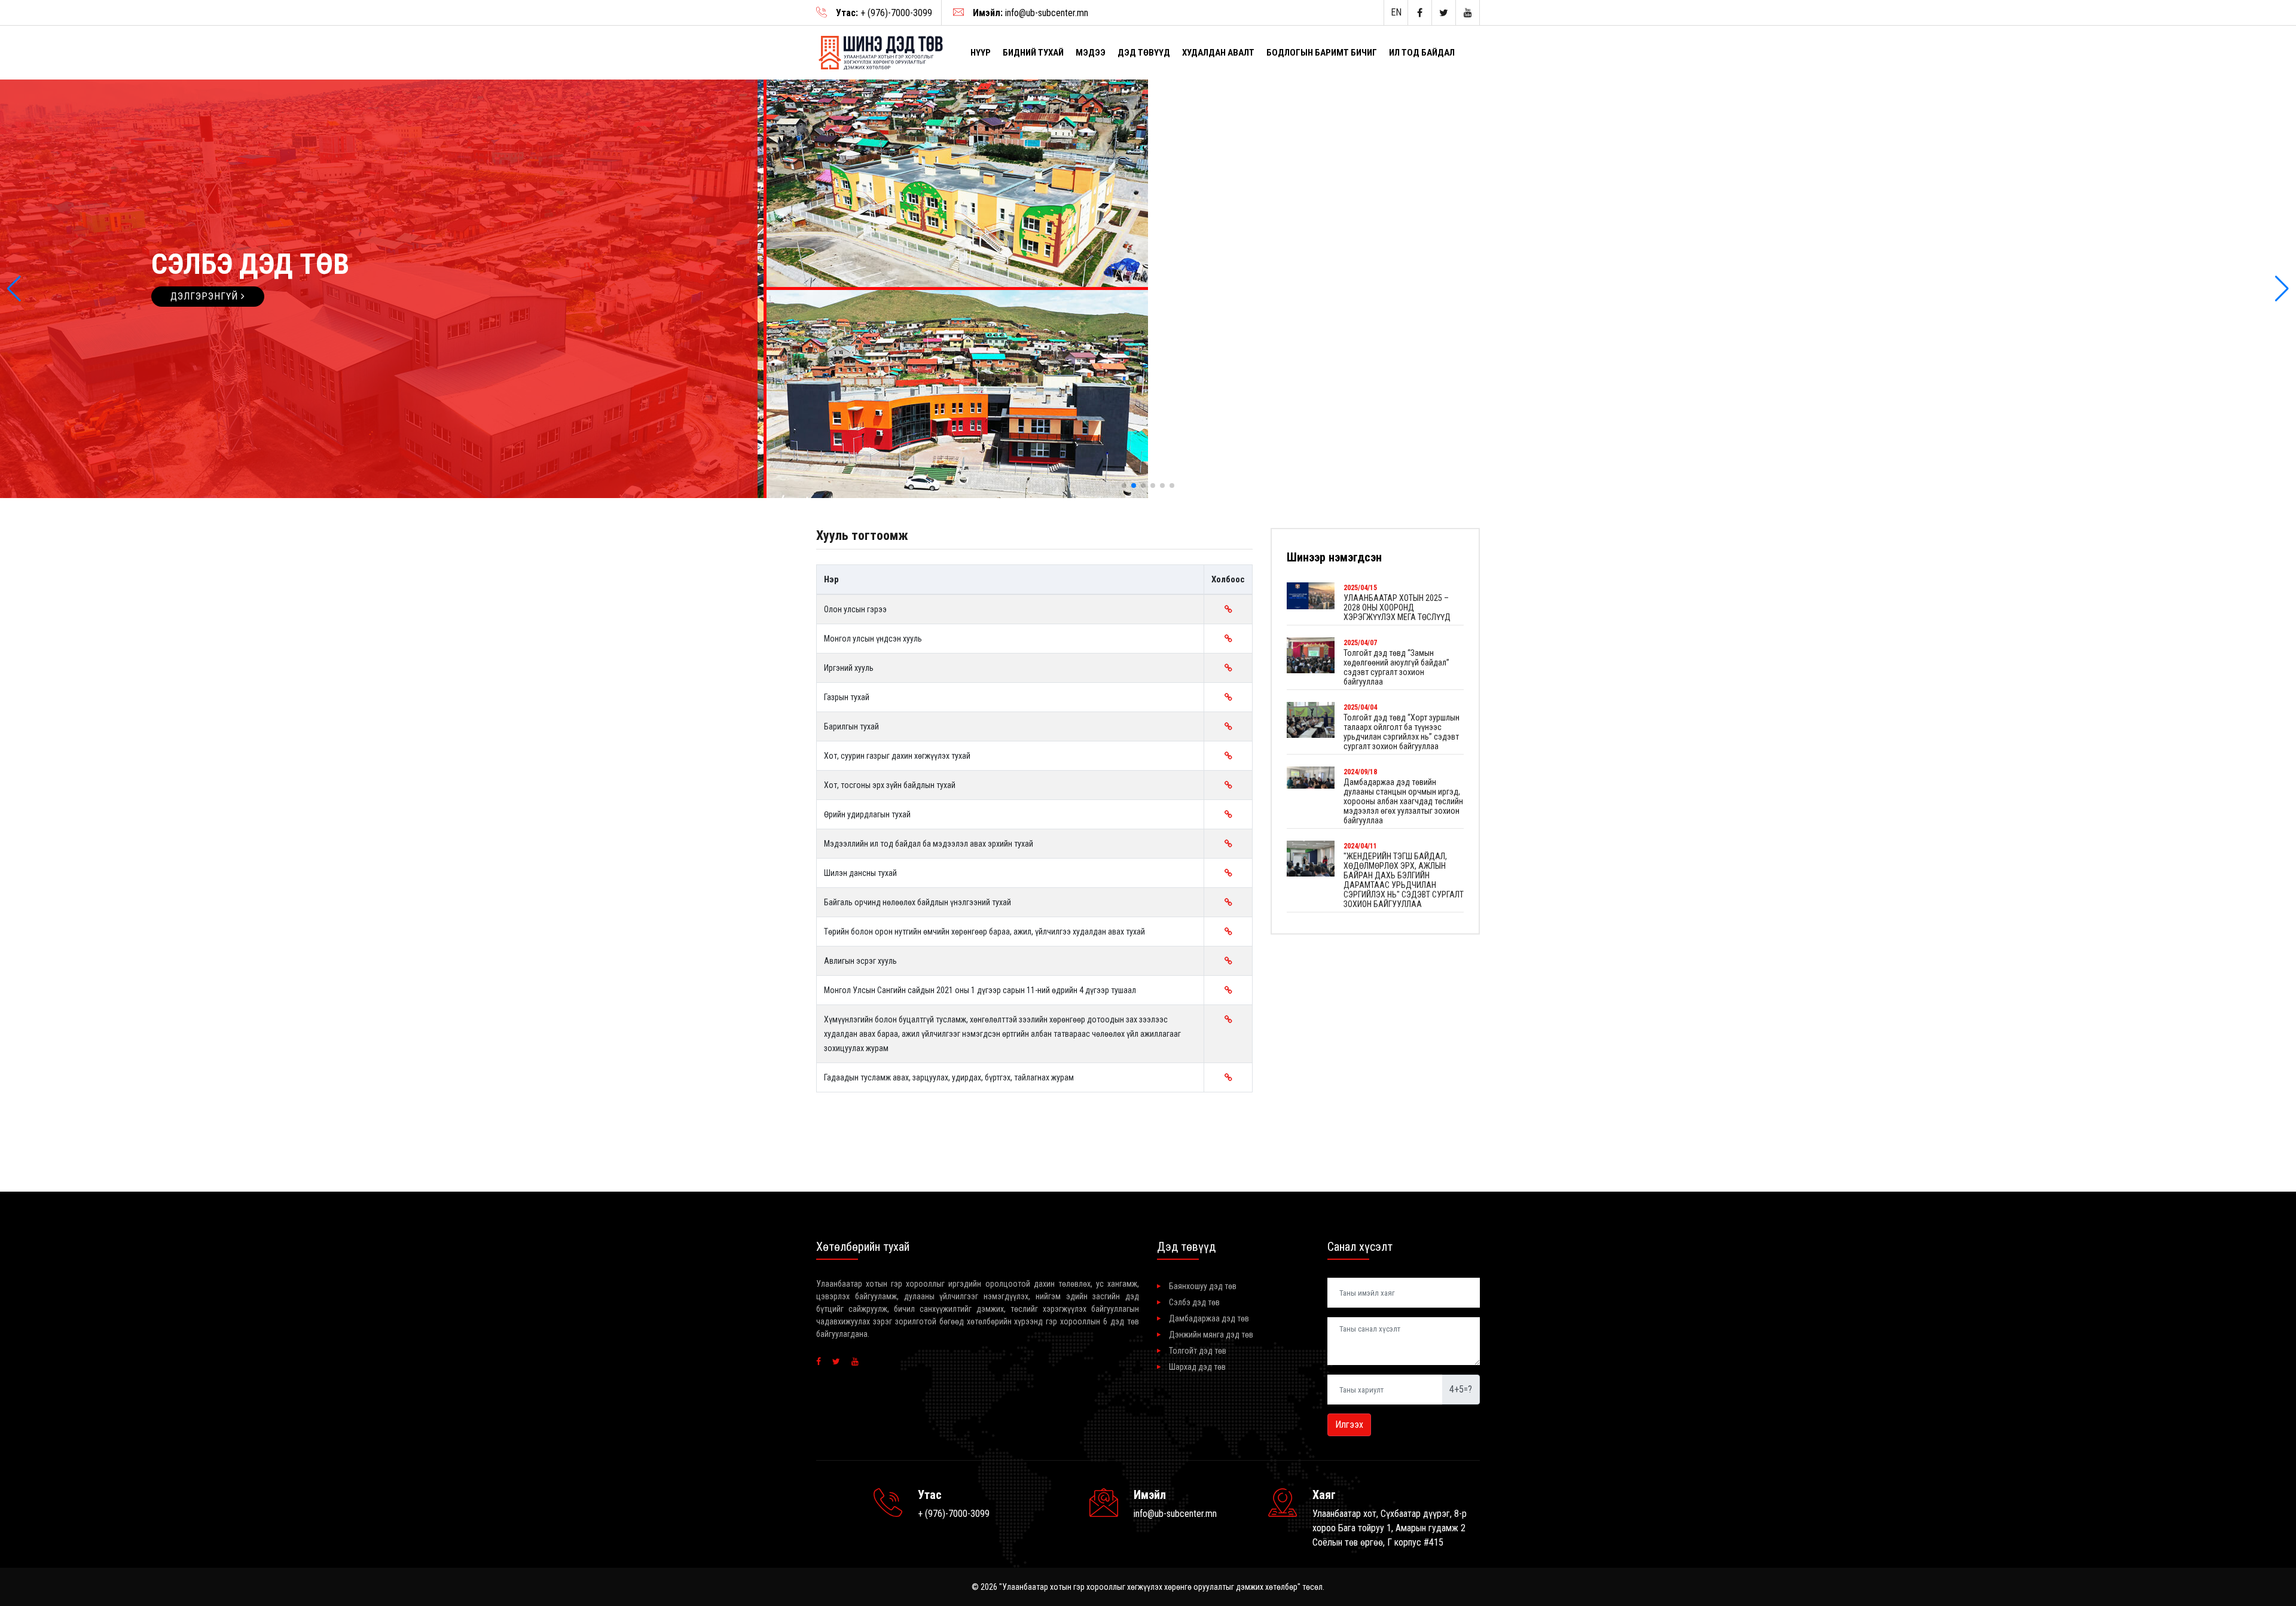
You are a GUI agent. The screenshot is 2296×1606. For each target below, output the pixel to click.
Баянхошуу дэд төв (1203, 1286)
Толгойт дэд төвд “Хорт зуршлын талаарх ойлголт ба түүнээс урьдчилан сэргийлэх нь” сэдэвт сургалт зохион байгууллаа (1402, 732)
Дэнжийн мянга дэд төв (1211, 1335)
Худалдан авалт (1218, 53)
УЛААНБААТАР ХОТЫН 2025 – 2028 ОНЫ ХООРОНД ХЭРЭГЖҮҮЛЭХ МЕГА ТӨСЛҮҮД (1397, 607)
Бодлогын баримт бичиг (1322, 53)
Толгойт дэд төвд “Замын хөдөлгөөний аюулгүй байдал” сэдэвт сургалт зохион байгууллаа (1396, 667)
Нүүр (981, 53)
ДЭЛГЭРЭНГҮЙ (206, 296)
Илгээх (1349, 1425)
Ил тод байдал (1422, 53)
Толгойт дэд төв (1198, 1351)
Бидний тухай (1033, 53)
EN (1396, 12)
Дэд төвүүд (1144, 53)
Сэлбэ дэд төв (1194, 1302)
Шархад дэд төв (1197, 1367)
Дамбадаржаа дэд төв (1209, 1318)
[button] (14, 289)
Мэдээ (1091, 53)
